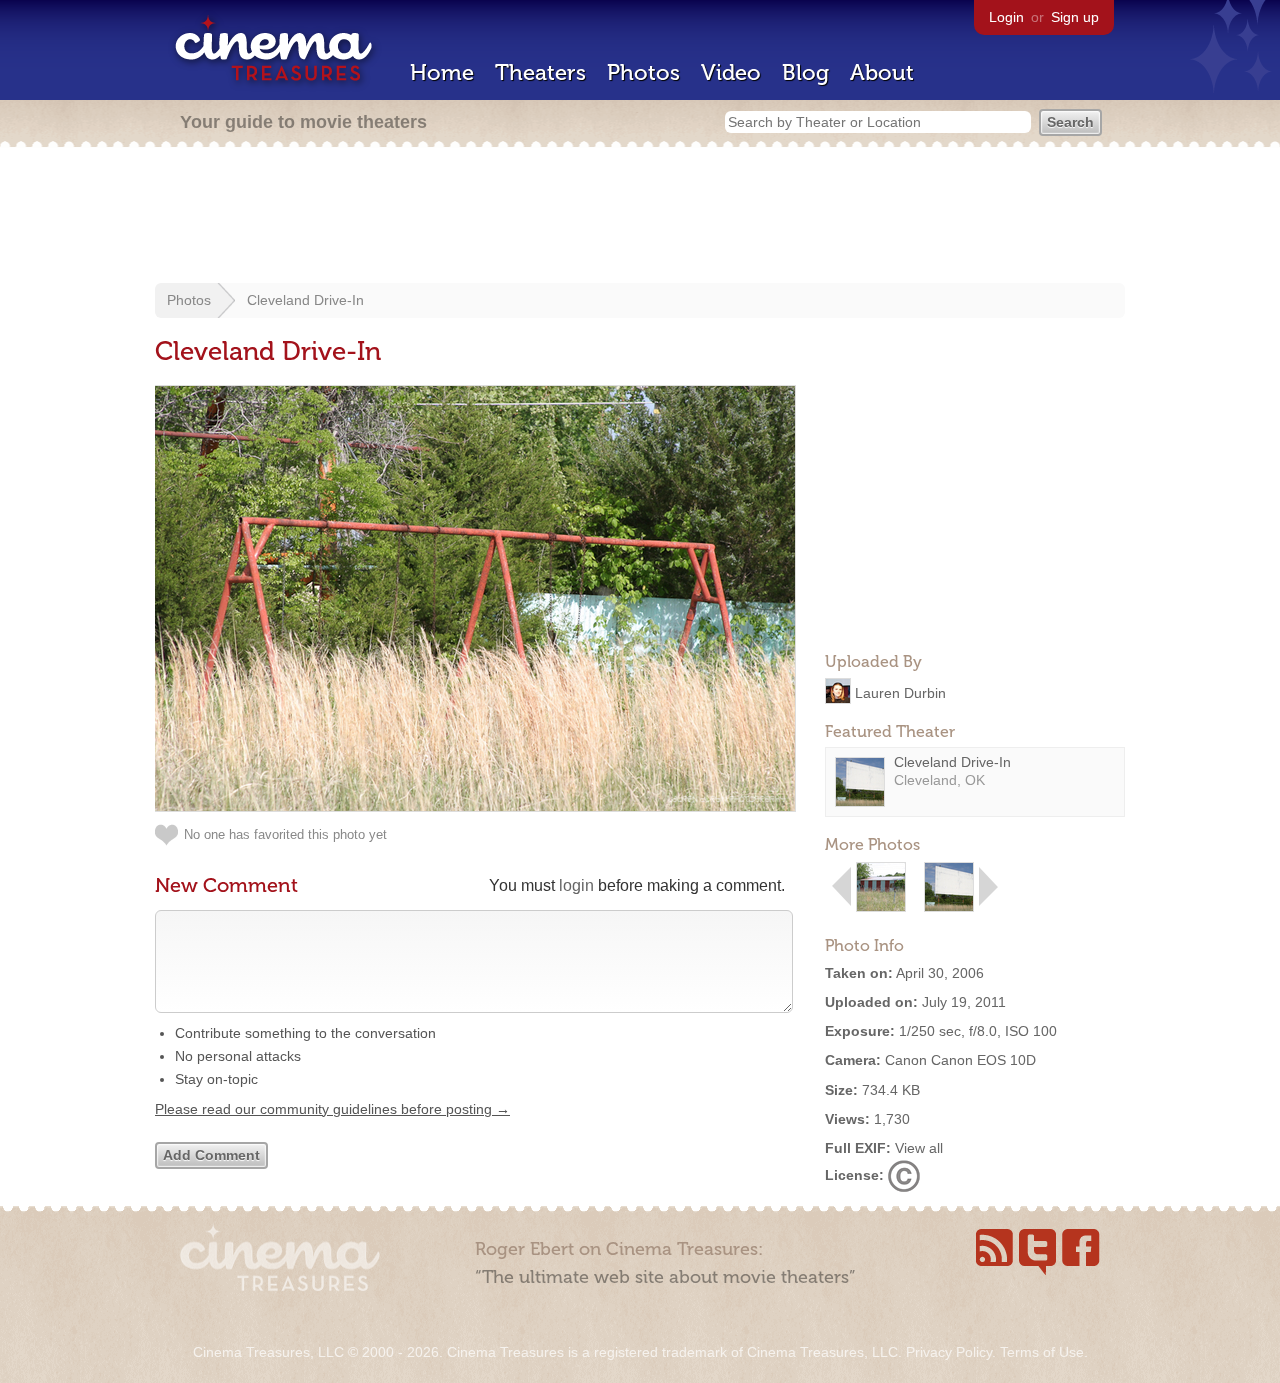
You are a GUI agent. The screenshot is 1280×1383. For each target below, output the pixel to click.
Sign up (1075, 17)
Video (731, 72)
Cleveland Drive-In (305, 300)
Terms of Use (1042, 1352)
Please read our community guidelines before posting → (332, 1109)
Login (1006, 17)
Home (442, 72)
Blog (805, 72)
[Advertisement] (640, 217)
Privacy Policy (949, 1352)
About (882, 72)
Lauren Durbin (900, 692)
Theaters (540, 72)
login (576, 885)
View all (919, 1148)
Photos (643, 72)
